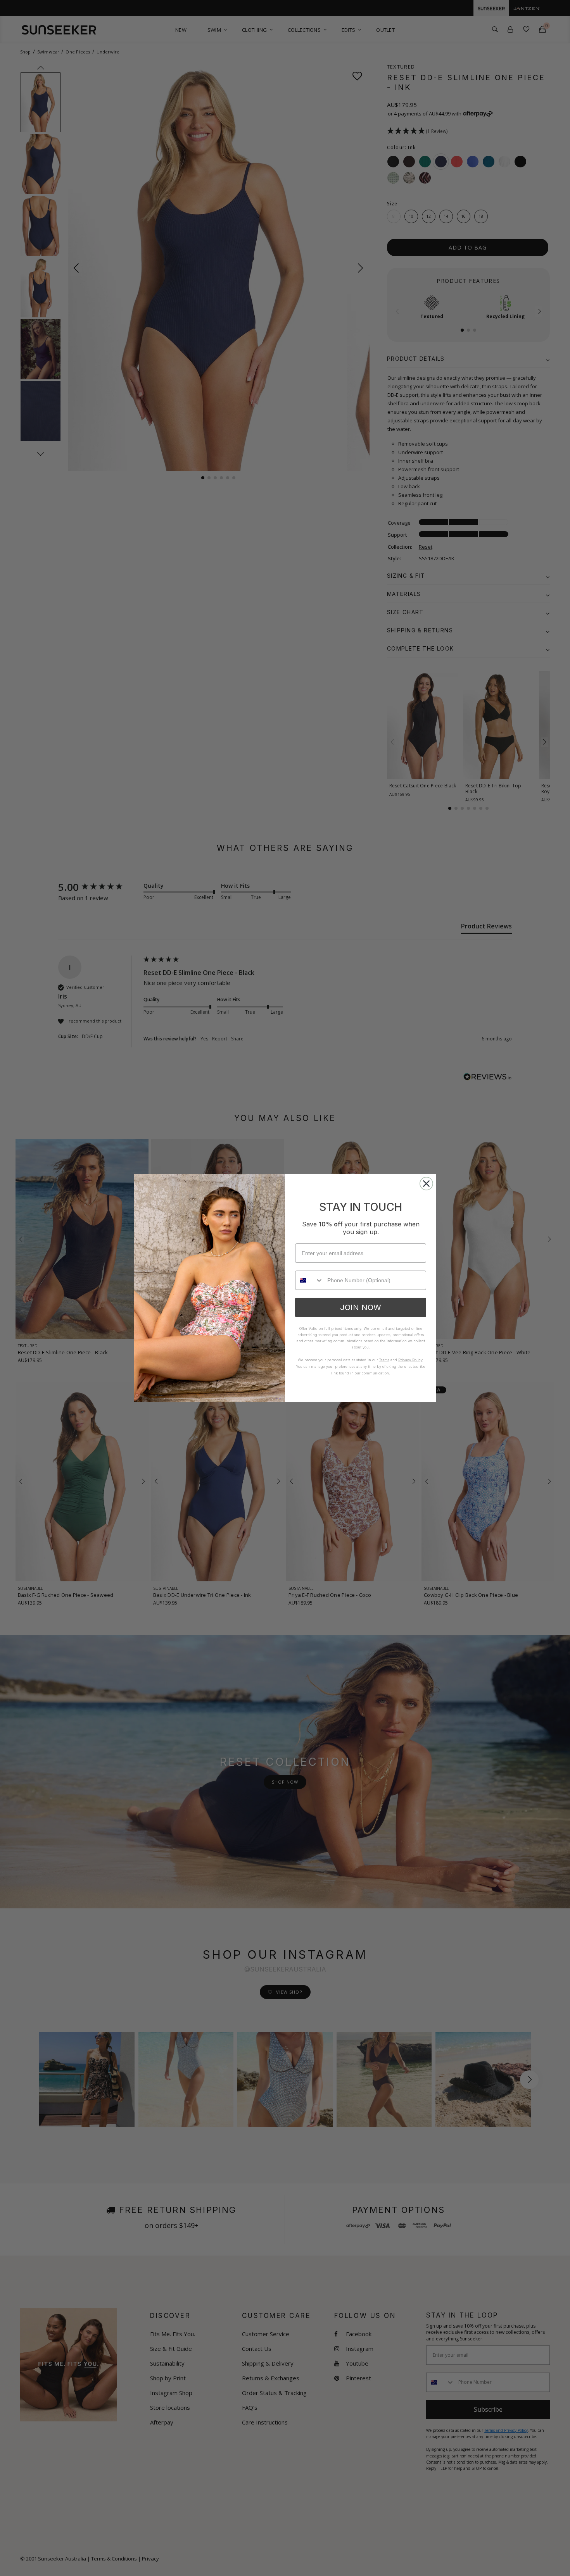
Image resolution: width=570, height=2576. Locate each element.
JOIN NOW (361, 1307)
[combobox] (309, 1280)
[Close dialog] (426, 1184)
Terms (384, 1360)
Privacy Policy (410, 1360)
